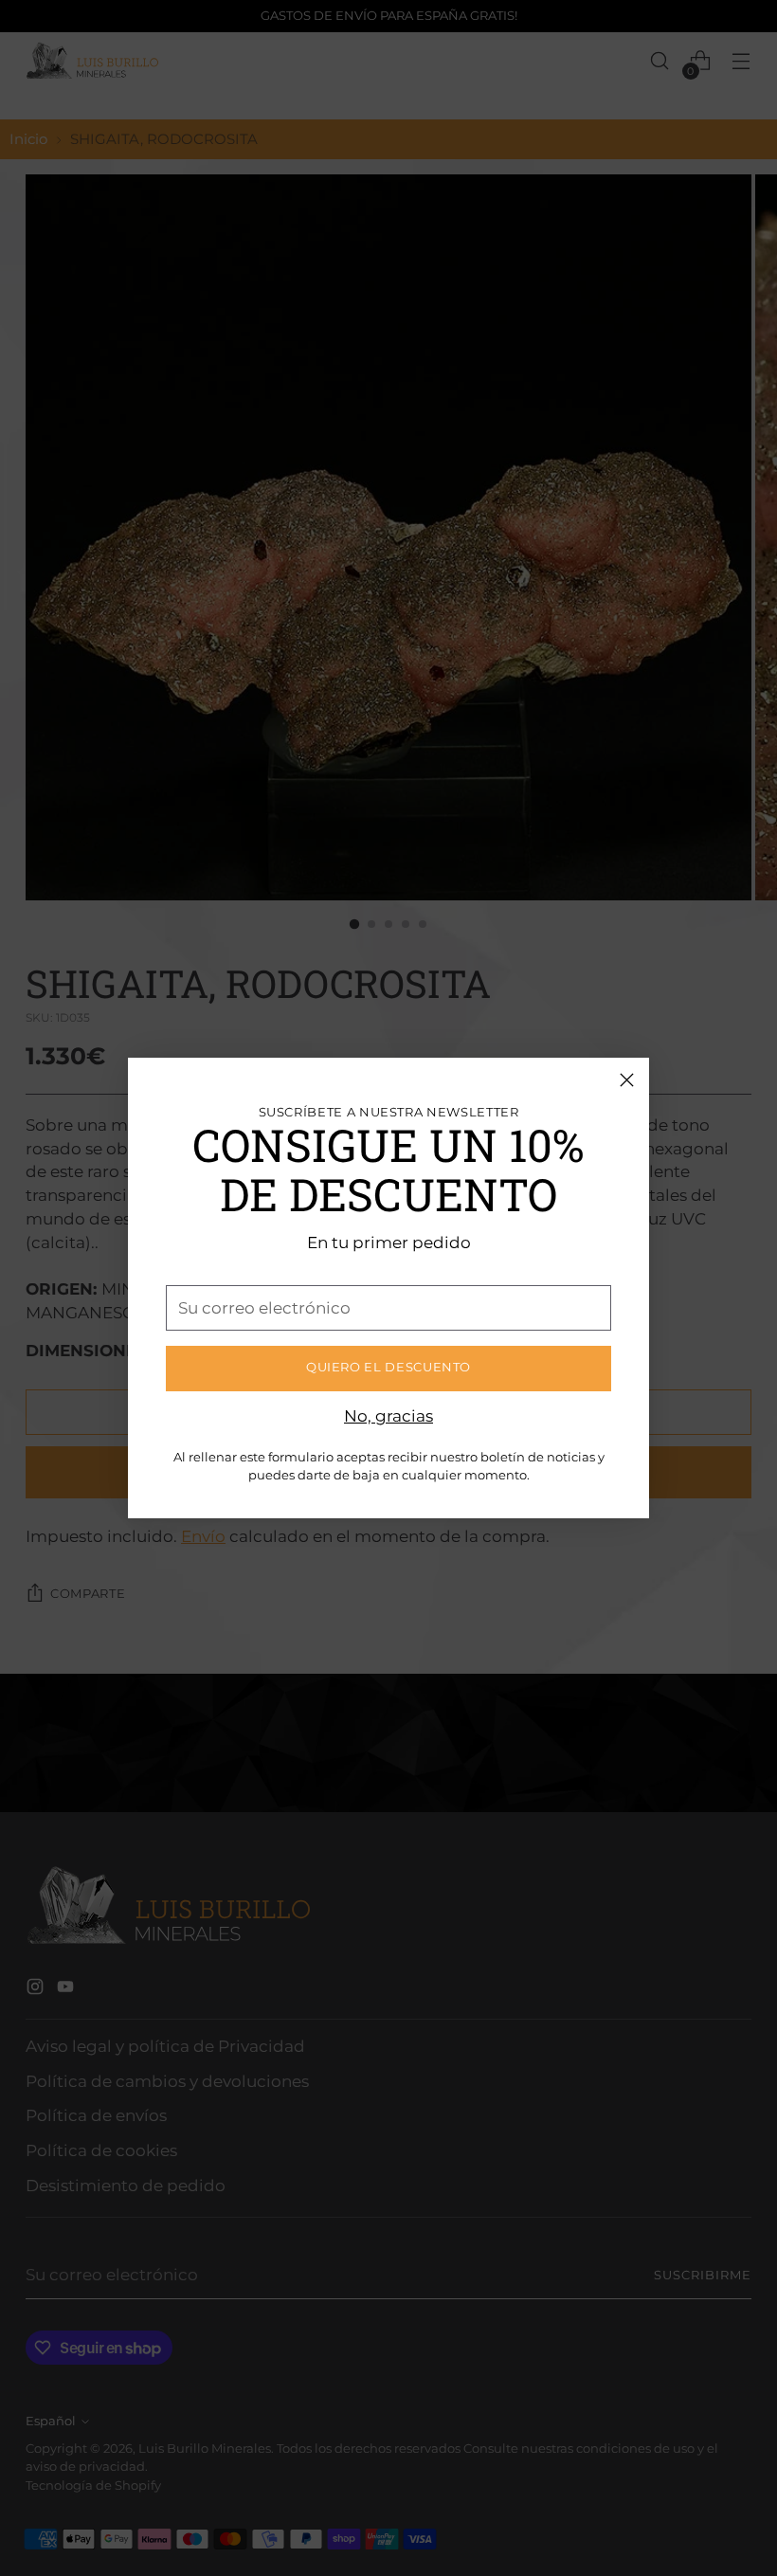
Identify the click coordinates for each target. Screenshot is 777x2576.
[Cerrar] (627, 1080)
